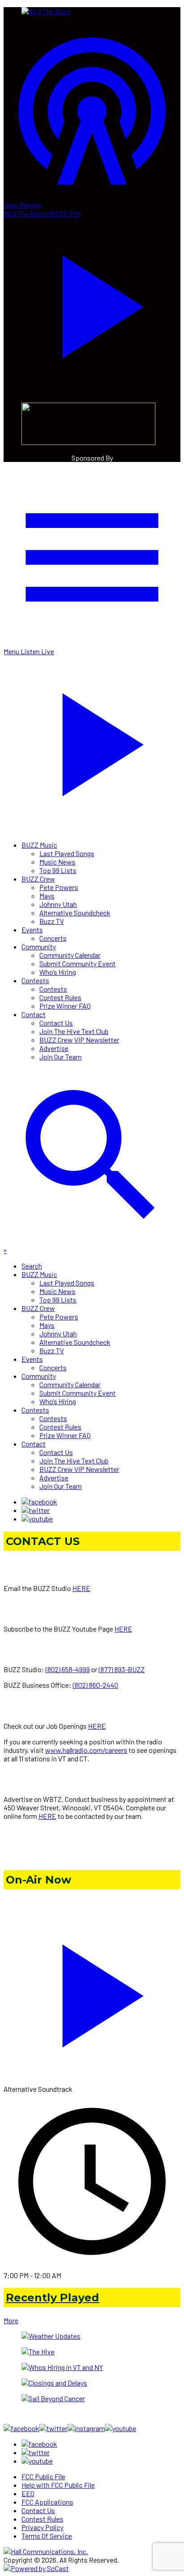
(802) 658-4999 (68, 1669)
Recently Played (52, 2298)
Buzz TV (52, 921)
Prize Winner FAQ (65, 1006)
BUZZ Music (39, 845)
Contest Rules (60, 997)
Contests (35, 980)
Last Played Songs (67, 853)
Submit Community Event (77, 963)
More (11, 2320)
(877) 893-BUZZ (122, 1669)
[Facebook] (39, 1502)
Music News (57, 862)
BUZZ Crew (38, 879)
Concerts (53, 938)
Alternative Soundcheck (75, 913)
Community (39, 946)
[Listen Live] (92, 1991)
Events (32, 929)
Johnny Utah (58, 904)
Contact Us (56, 1023)
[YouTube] (37, 1519)
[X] (36, 1510)
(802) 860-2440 (96, 1685)
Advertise (54, 1048)
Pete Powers (59, 887)
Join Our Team (61, 1057)
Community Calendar (70, 955)
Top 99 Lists (58, 870)
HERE (81, 1588)
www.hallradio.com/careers (86, 1750)
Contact (33, 1014)
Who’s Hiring (58, 972)
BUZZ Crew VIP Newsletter (79, 1040)
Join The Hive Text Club (74, 1031)
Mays (47, 896)
